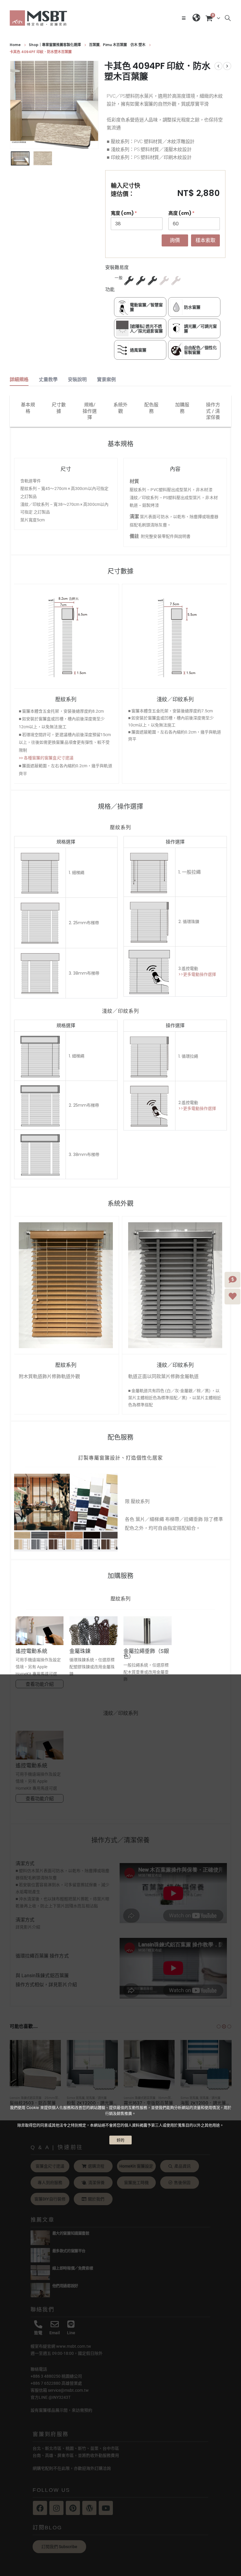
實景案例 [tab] (106, 380)
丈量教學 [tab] (48, 380)
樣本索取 (205, 240)
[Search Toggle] (228, 18)
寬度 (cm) (124, 213)
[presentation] (17, 105)
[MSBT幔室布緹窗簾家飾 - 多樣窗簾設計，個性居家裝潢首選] (39, 18)
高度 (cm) (181, 213)
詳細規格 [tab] (19, 380)
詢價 (175, 240)
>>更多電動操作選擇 (197, 974)
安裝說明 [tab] (77, 380)
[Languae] (196, 18)
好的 (120, 2140)
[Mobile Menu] (185, 18)
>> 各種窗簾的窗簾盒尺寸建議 (46, 758)
